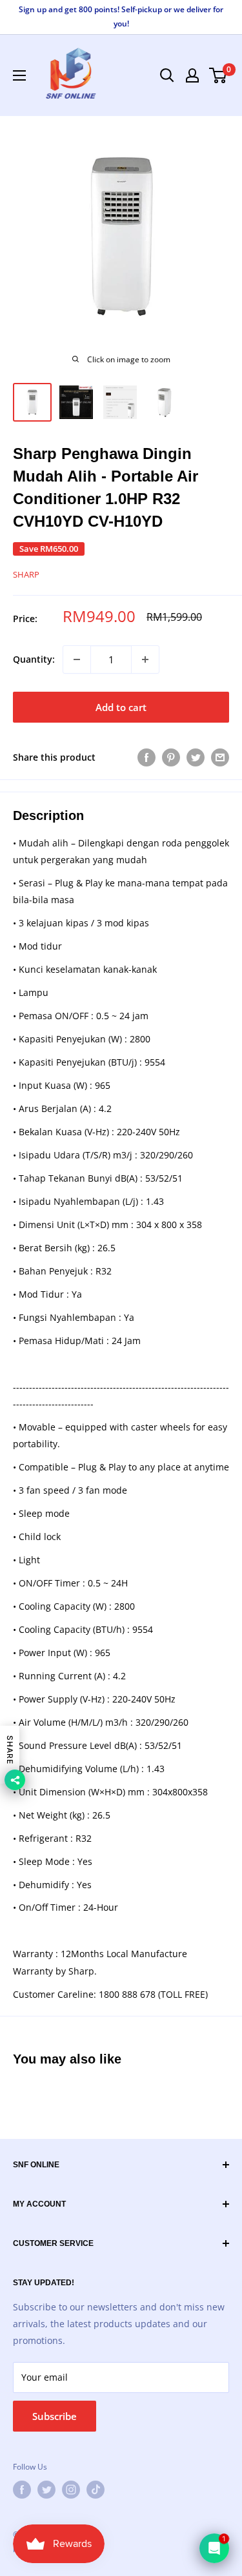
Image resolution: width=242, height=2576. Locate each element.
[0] (218, 75)
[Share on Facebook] (146, 757)
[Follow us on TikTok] (96, 2490)
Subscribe (55, 2416)
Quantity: (34, 659)
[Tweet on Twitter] (196, 757)
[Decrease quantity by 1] (77, 659)
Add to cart (121, 707)
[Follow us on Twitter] (46, 2490)
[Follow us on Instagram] (71, 2490)
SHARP (26, 574)
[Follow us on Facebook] (22, 2490)
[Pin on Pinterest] (171, 757)
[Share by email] (220, 757)
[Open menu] (19, 75)
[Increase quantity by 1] (145, 659)
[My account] (192, 75)
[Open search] (167, 75)
